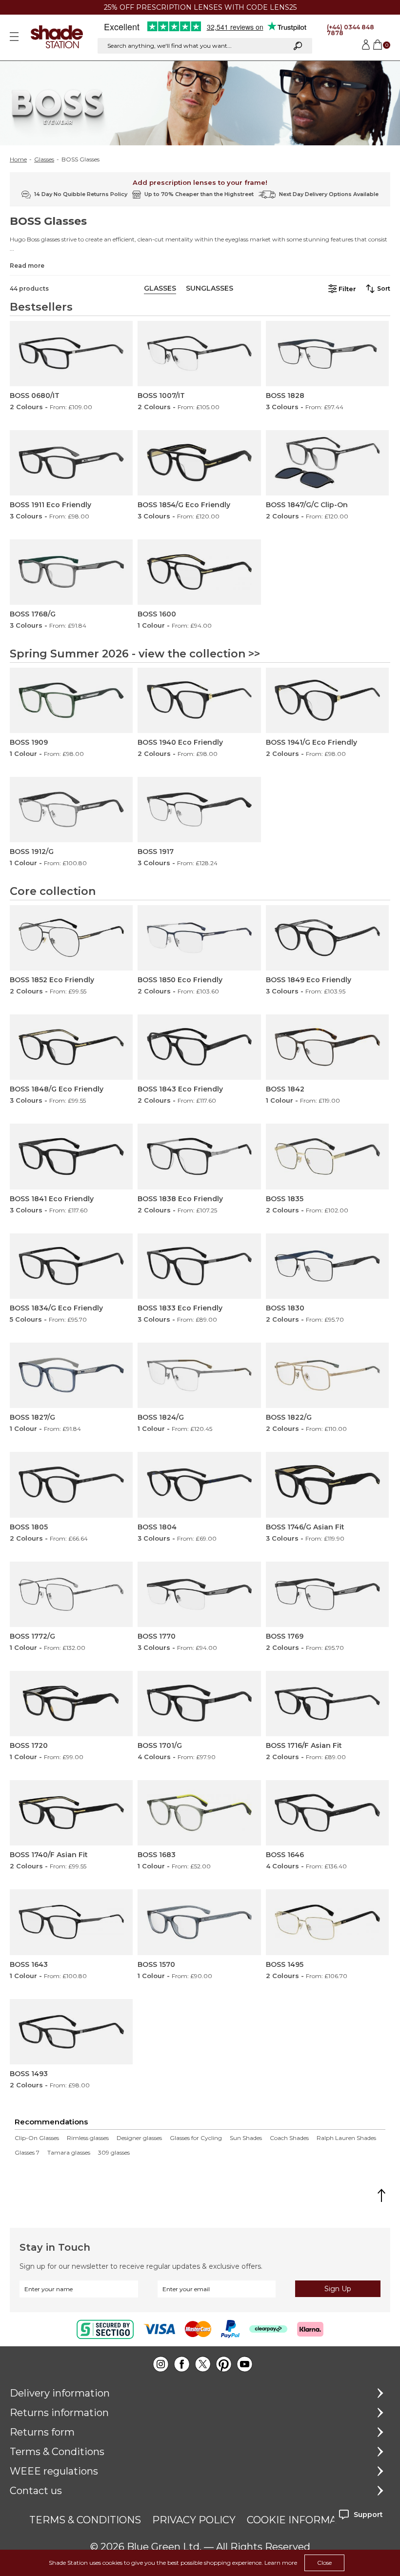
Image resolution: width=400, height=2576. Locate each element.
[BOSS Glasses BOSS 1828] (327, 354)
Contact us (36, 2491)
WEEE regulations (54, 2471)
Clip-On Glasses (37, 2138)
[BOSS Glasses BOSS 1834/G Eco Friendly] (71, 1266)
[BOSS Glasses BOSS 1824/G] (199, 1375)
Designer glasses (139, 2138)
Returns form (42, 2432)
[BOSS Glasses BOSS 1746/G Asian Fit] (327, 1485)
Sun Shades (246, 2138)
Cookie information (304, 2520)
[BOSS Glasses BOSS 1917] (199, 810)
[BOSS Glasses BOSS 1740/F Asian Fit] (71, 1813)
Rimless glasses (88, 2138)
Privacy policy (194, 2520)
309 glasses (114, 2153)
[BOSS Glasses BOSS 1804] (199, 1485)
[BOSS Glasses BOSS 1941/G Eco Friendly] (327, 700)
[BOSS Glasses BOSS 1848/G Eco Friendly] (71, 1047)
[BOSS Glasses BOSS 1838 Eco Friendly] (199, 1156)
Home (18, 159)
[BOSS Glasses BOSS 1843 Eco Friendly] (199, 1047)
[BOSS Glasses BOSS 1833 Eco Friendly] (199, 1266)
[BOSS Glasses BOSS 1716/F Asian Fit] (327, 1704)
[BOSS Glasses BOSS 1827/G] (71, 1375)
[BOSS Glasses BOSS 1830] (327, 1266)
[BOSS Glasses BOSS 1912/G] (71, 810)
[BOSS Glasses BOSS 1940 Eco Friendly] (199, 700)
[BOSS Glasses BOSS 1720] (71, 1704)
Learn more (281, 2563)
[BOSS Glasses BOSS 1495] (327, 1922)
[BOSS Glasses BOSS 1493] (71, 2032)
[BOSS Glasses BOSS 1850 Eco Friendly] (199, 938)
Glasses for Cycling (196, 2138)
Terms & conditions (85, 2520)
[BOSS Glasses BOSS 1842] (327, 1047)
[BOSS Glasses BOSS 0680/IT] (71, 354)
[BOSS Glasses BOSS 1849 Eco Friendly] (327, 938)
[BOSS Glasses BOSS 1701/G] (199, 1704)
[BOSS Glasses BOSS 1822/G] (327, 1375)
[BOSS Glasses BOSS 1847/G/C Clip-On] (327, 463)
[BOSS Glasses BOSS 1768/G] (71, 572)
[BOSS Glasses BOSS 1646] (327, 1813)
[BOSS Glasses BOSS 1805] (71, 1485)
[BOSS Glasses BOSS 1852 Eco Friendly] (71, 938)
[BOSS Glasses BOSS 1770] (199, 1594)
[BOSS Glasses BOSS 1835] (327, 1156)
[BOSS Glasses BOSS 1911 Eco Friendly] (71, 463)
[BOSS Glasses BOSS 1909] (71, 700)
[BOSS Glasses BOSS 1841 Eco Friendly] (71, 1156)
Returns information (59, 2413)
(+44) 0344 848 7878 (350, 30)
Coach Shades (289, 2138)
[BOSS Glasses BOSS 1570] (199, 1922)
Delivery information (60, 2393)
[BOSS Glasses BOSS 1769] (327, 1594)
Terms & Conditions (57, 2452)
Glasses (44, 159)
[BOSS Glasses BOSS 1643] (71, 1922)
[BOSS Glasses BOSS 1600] (199, 572)
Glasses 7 (27, 2153)
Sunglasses (210, 288)
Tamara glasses (69, 2153)
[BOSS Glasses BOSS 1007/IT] (199, 354)
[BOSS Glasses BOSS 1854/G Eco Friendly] (199, 463)
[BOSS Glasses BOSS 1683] (199, 1813)
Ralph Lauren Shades (346, 2138)
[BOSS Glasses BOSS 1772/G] (71, 1594)
